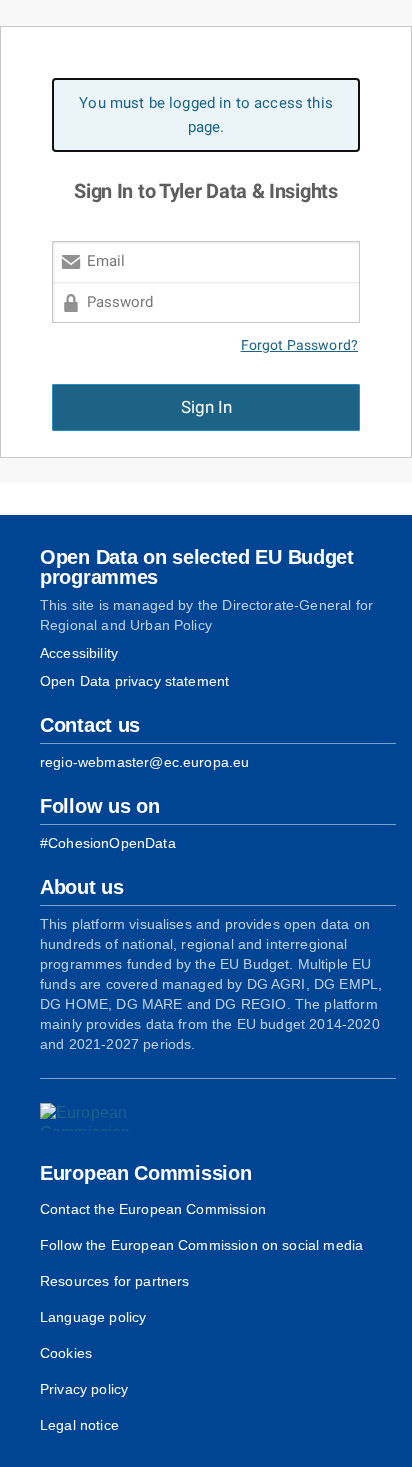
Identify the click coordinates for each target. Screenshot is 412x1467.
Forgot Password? (300, 345)
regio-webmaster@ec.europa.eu (144, 762)
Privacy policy (84, 1389)
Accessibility (79, 653)
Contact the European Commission (153, 1209)
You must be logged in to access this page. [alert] (206, 115)
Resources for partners (114, 1281)
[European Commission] (96, 1117)
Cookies (66, 1353)
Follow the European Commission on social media (201, 1245)
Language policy (93, 1317)
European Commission (145, 1173)
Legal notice (79, 1425)
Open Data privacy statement (134, 681)
